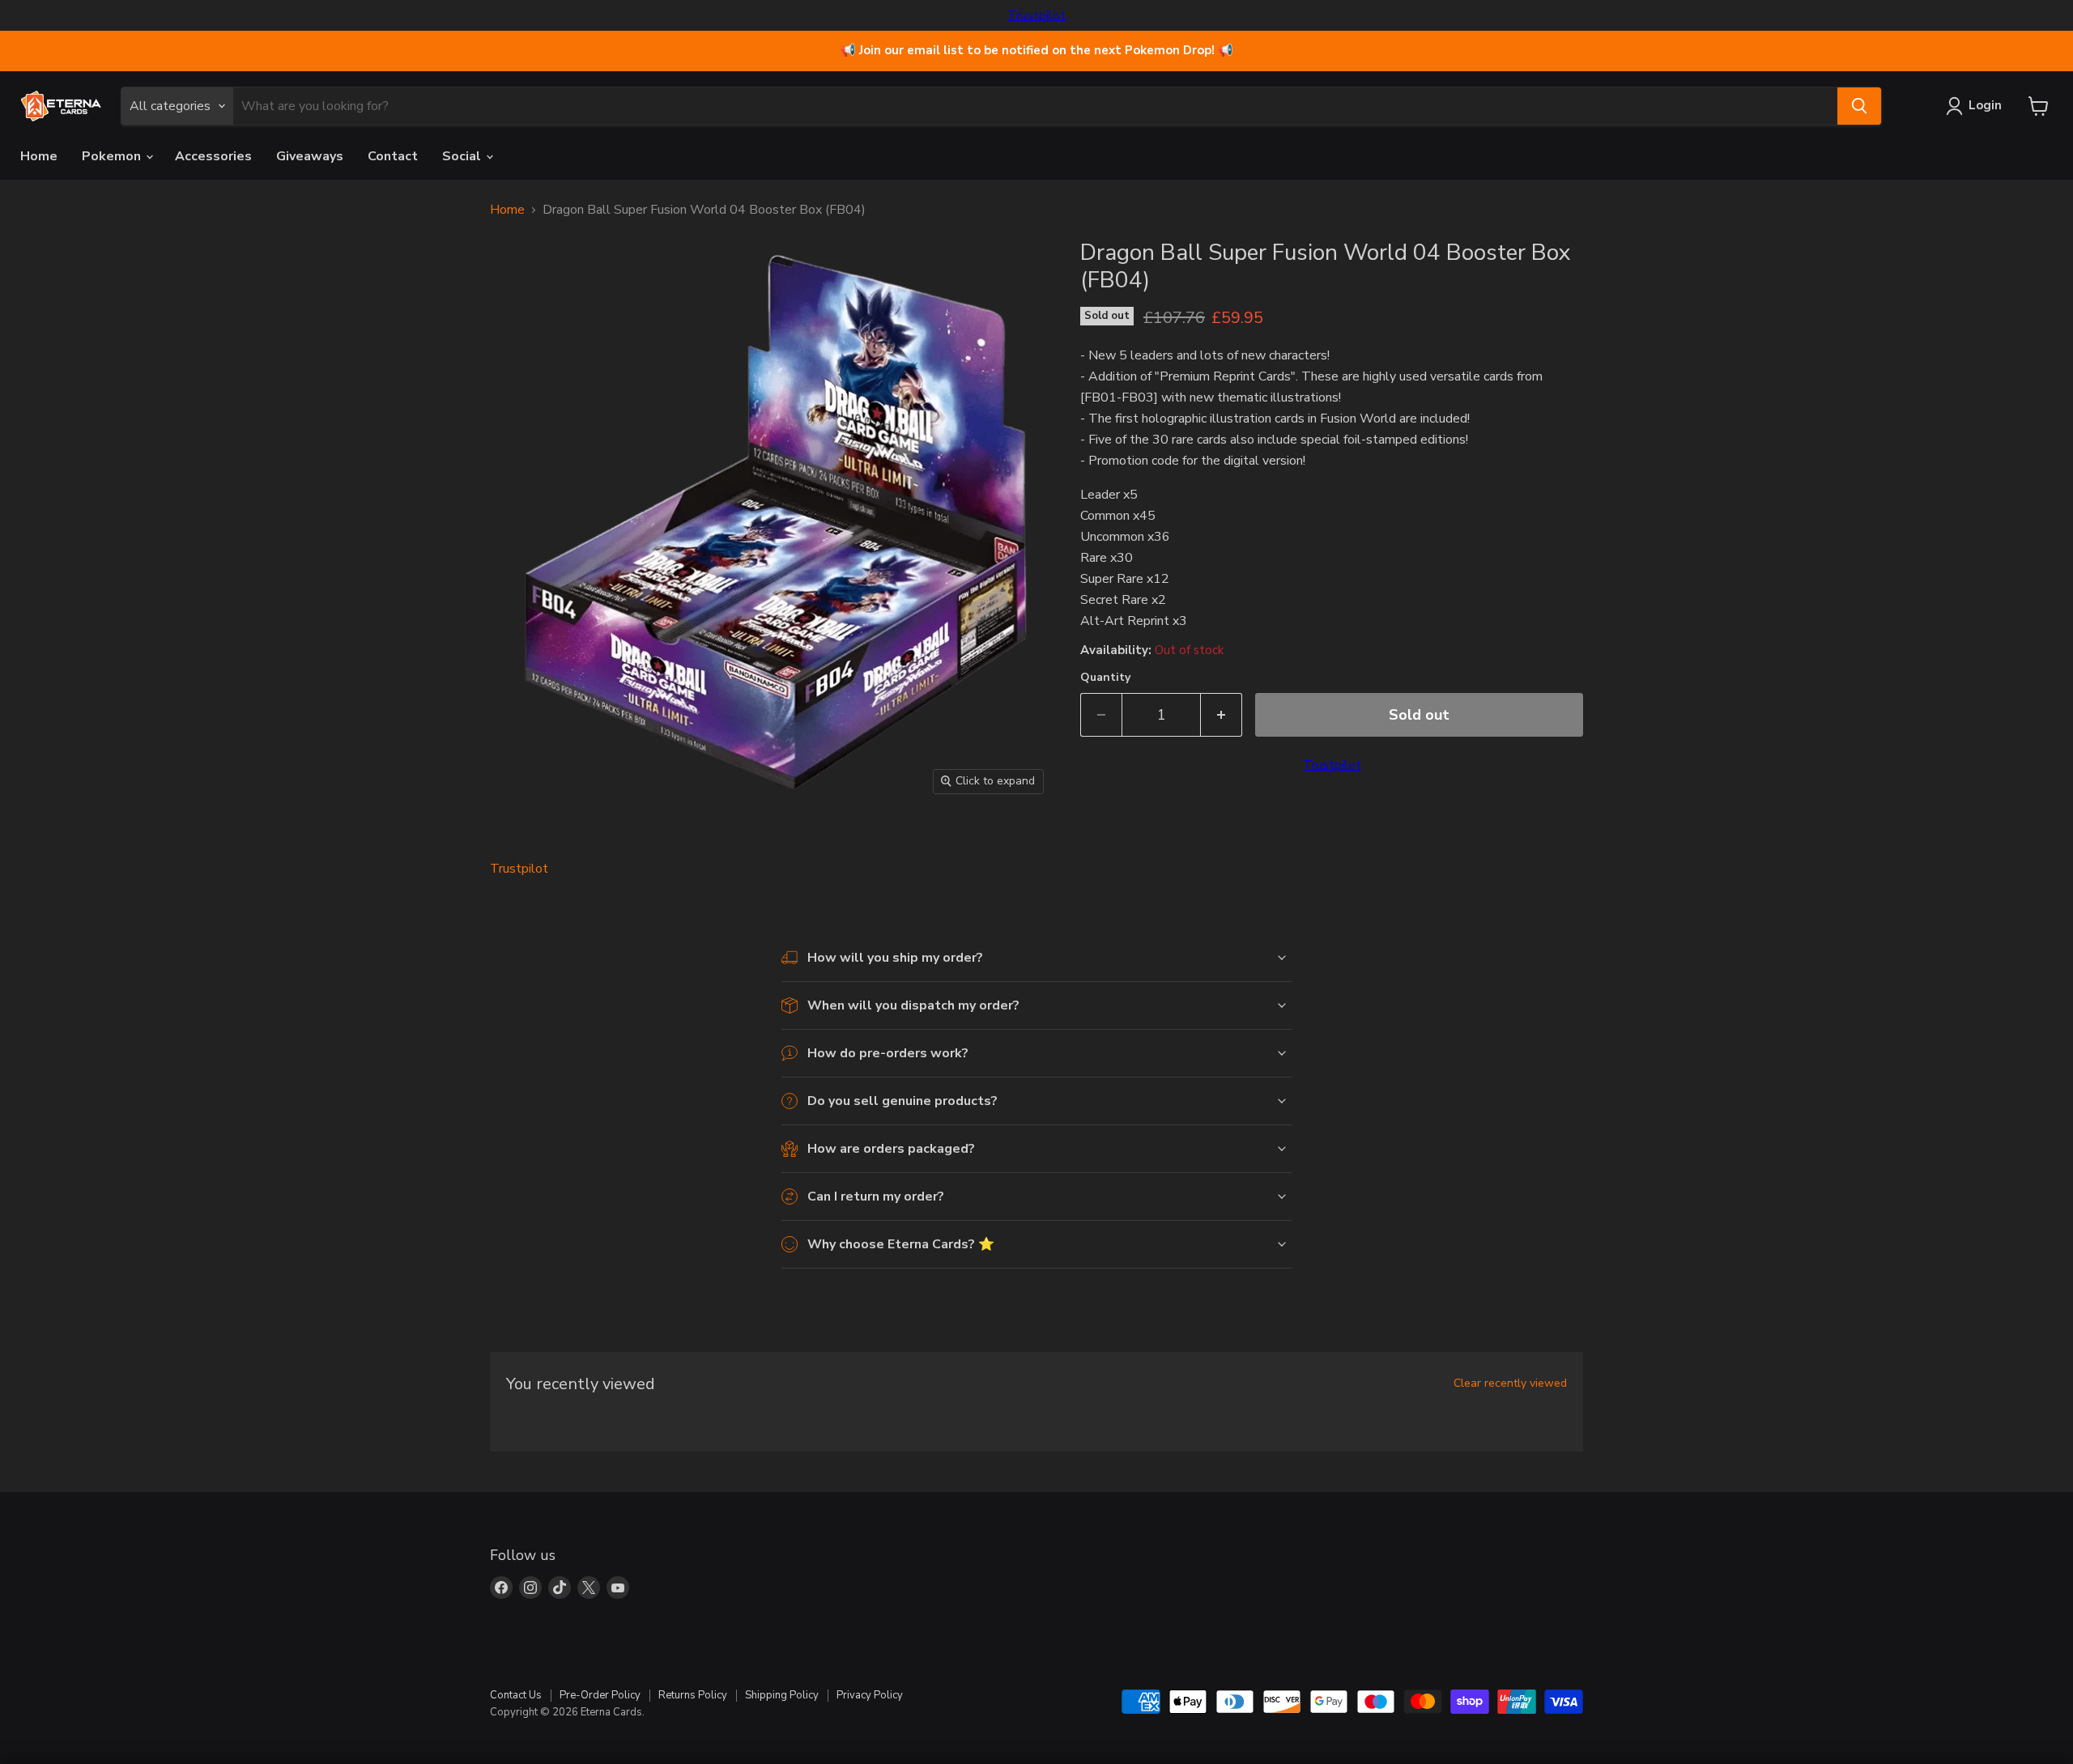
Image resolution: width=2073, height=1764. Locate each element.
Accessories (213, 156)
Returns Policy (693, 1695)
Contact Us (516, 1695)
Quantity (1105, 678)
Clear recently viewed (1510, 1384)
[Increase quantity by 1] (1222, 715)
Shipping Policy (782, 1695)
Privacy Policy (870, 1695)
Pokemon (113, 156)
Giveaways (310, 156)
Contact (393, 156)
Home (39, 156)
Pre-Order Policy (600, 1695)
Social (463, 156)
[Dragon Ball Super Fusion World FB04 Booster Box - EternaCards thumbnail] (520, 850)
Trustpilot (1036, 15)
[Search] (1859, 106)
